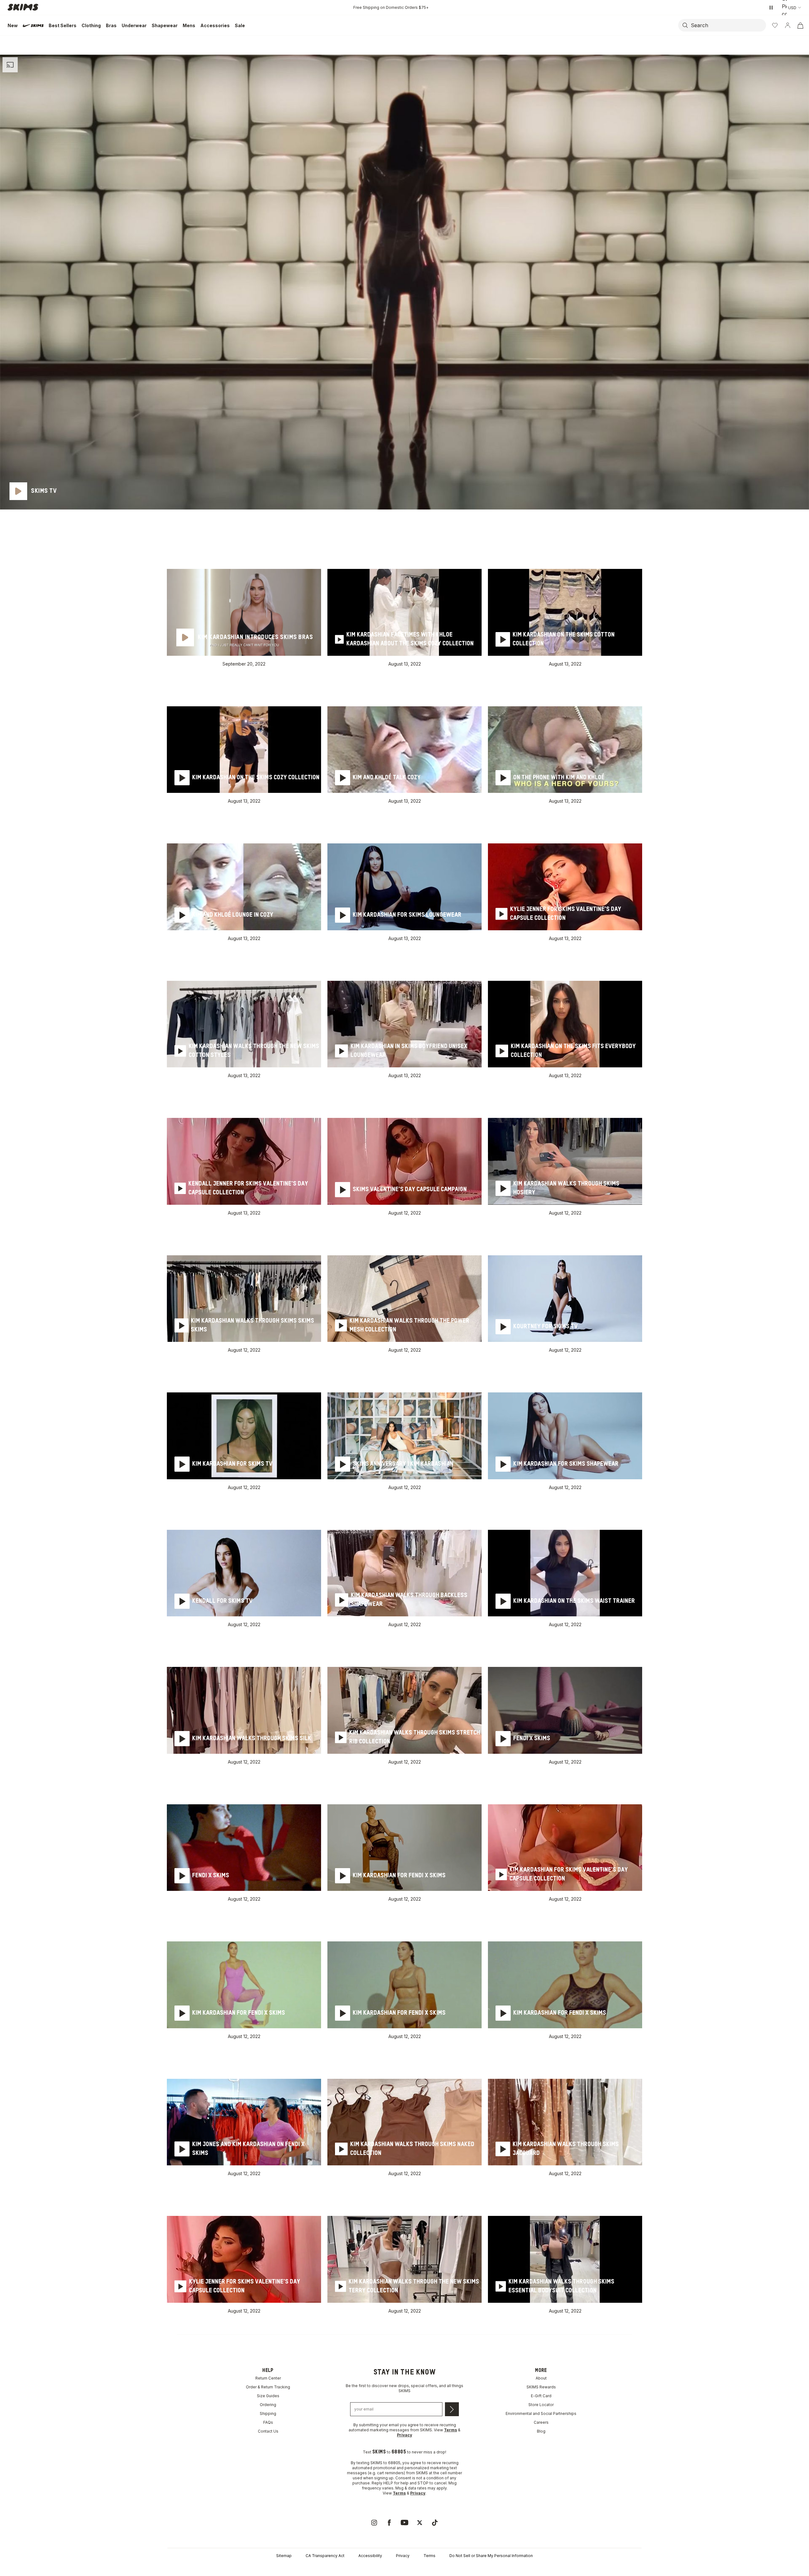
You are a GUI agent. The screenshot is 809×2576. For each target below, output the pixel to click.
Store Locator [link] (541, 2405)
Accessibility (370, 2556)
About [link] (541, 2378)
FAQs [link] (268, 2422)
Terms (429, 2556)
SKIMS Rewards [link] (541, 2387)
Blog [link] (541, 2431)
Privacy (403, 2556)
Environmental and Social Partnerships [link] (541, 2413)
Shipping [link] (268, 2413)
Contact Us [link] (268, 2431)
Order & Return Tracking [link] (268, 2387)
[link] (374, 2523)
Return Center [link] (268, 2378)
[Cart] (800, 25)
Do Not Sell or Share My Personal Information (491, 2556)
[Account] (788, 25)
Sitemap (284, 2556)
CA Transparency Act (325, 2556)
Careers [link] (541, 2422)
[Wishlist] (775, 25)
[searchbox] (728, 25)
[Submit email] (452, 2409)
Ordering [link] (268, 2405)
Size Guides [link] (268, 2396)
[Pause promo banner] (771, 8)
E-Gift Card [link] (541, 2396)
